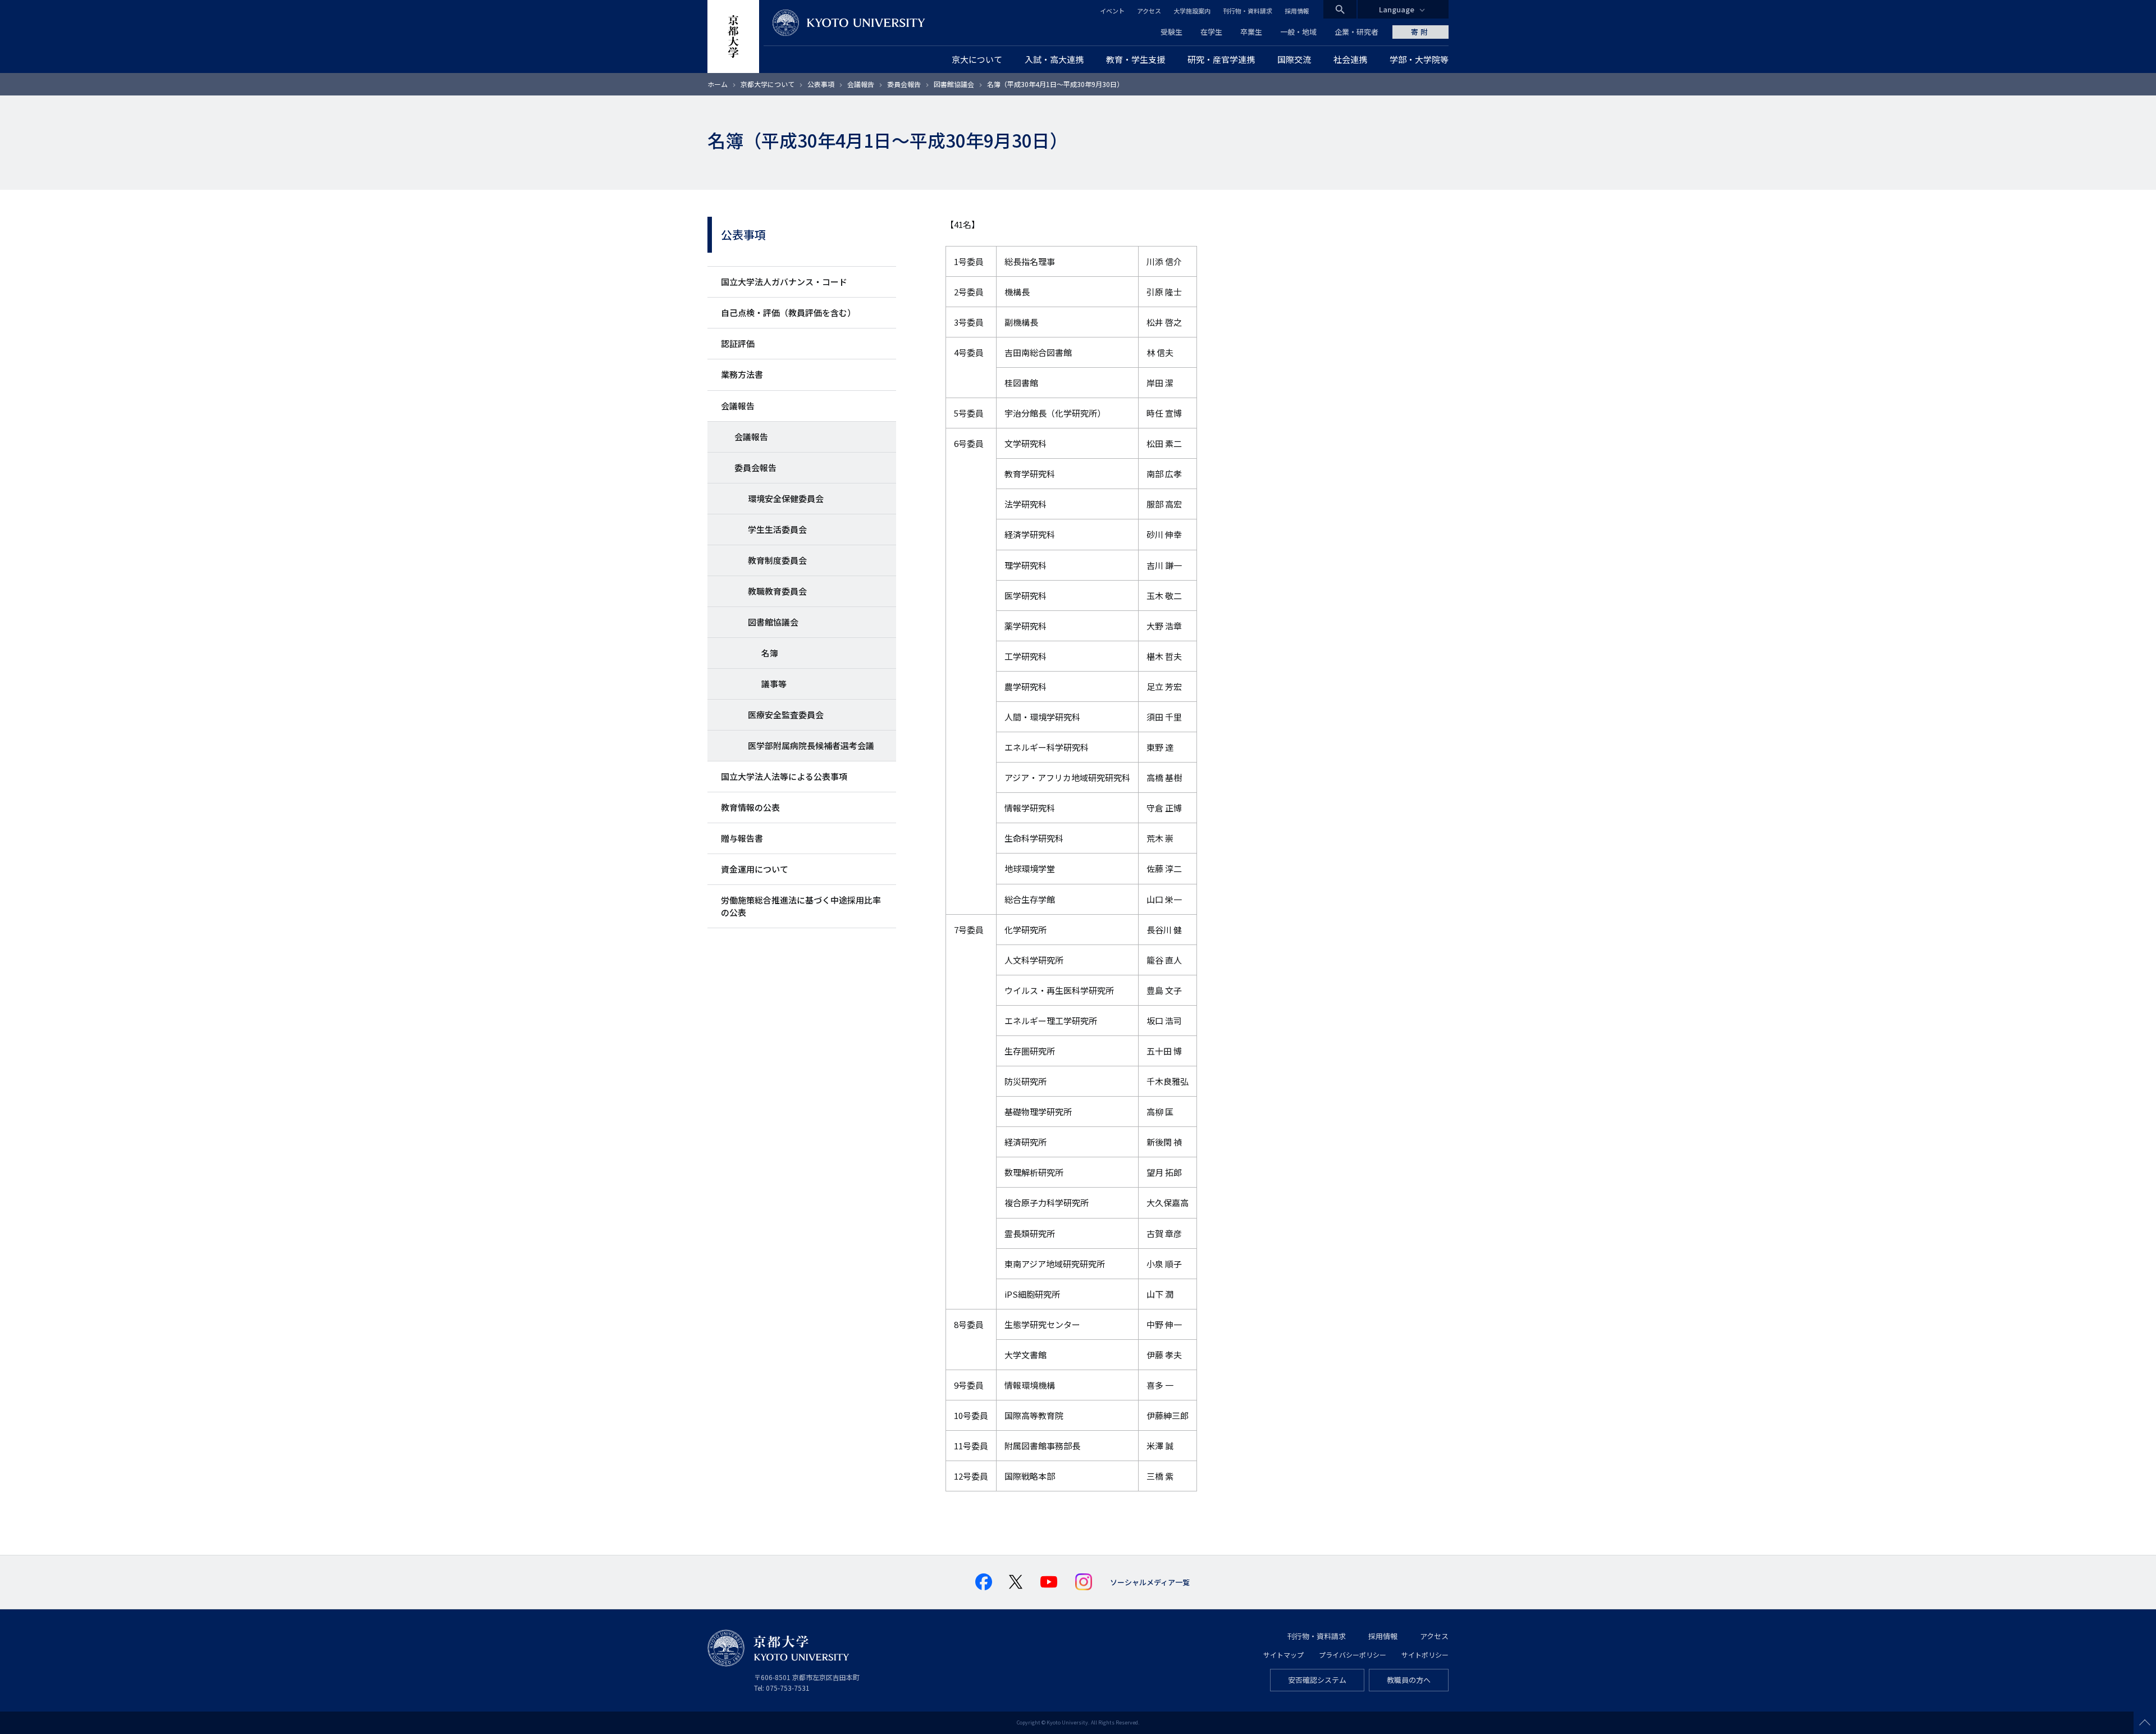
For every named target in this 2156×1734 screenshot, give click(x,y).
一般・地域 (1298, 32)
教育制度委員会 (777, 560)
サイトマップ (1283, 1655)
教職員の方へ (1409, 1680)
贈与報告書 (742, 838)
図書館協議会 (954, 84)
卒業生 (1251, 32)
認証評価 (738, 343)
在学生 (1211, 32)
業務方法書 (742, 374)
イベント (1112, 11)
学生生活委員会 (777, 529)
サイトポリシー (1425, 1655)
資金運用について (755, 869)
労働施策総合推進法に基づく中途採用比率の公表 (801, 906)
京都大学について (768, 84)
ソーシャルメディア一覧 (1150, 1582)
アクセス (1149, 11)
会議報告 (861, 84)
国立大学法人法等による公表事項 (784, 776)
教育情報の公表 (750, 807)
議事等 (774, 684)
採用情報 (1297, 11)
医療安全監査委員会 (786, 715)
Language (1397, 9)
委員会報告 (904, 84)
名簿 (770, 653)
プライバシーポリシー (1353, 1655)
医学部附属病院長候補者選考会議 (811, 745)
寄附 (1420, 32)
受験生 (1171, 32)
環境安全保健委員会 (786, 498)
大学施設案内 (1192, 11)
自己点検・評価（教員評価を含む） (788, 312)
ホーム (718, 84)
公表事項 (821, 84)
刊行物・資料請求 (1248, 11)
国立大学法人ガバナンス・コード (784, 282)
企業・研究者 (1356, 32)
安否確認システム (1317, 1680)
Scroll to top (2145, 1723)
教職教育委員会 (777, 591)
